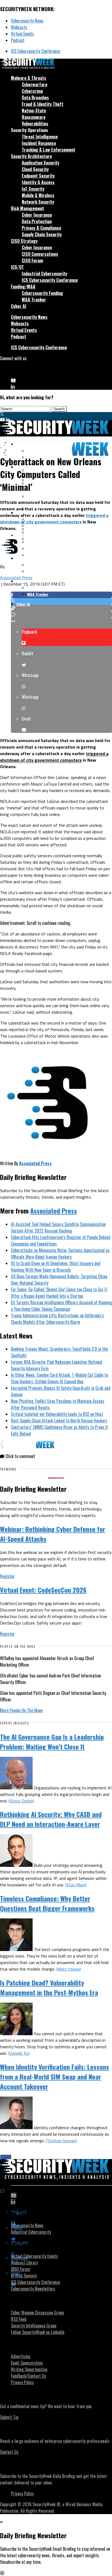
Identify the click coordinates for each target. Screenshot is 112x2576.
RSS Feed (19, 2319)
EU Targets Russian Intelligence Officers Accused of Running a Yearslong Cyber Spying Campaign (61, 1306)
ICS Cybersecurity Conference (35, 51)
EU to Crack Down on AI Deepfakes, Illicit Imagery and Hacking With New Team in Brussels (56, 1267)
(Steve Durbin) (21, 1801)
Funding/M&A (23, 287)
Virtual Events (22, 34)
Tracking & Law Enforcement (49, 150)
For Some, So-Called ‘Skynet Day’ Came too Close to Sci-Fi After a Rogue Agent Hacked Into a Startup (59, 1293)
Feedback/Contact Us (29, 2376)
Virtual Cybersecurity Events (34, 2256)
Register (7, 1576)
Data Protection (37, 221)
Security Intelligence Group (34, 2326)
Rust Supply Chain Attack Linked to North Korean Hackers (59, 1421)
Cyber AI (19, 306)
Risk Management (27, 208)
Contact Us (9, 2452)
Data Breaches (35, 98)
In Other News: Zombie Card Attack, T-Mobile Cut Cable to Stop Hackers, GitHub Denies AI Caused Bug (59, 1378)
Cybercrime (32, 91)
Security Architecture (31, 156)
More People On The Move (21, 1710)
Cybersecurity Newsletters (33, 2289)
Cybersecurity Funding (42, 293)
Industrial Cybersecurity (44, 274)
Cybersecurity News (27, 21)
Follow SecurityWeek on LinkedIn (38, 2332)
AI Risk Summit (24, 2276)
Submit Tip (9, 2417)
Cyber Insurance (37, 215)
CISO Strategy (24, 241)
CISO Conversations (40, 254)
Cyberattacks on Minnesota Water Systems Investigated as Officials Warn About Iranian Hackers (60, 1254)
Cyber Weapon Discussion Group (37, 2313)
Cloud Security (35, 169)
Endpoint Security (38, 176)
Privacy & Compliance (41, 228)
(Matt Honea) (69, 1969)
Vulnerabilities (35, 124)
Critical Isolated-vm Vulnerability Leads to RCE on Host (57, 1414)
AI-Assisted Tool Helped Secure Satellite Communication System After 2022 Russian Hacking (58, 1227)
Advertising (21, 2356)
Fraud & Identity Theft (43, 104)
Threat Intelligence (40, 137)
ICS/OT (17, 267)
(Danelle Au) (19, 2053)
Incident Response (39, 143)
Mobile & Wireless (38, 195)
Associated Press (16, 577)
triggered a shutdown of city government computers (54, 519)
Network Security (38, 202)
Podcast (18, 40)
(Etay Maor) (76, 1885)
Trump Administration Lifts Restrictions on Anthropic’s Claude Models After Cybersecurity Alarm (57, 1319)
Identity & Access (38, 182)
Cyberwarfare (35, 84)
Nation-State (34, 111)
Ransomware (34, 117)
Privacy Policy (22, 2382)
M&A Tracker (34, 300)
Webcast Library (24, 2263)
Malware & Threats (29, 78)
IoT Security (33, 189)
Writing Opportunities (29, 2369)
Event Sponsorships (27, 2363)
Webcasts (19, 27)
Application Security (41, 163)
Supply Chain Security (42, 234)
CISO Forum (32, 260)
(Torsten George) (61, 2141)
